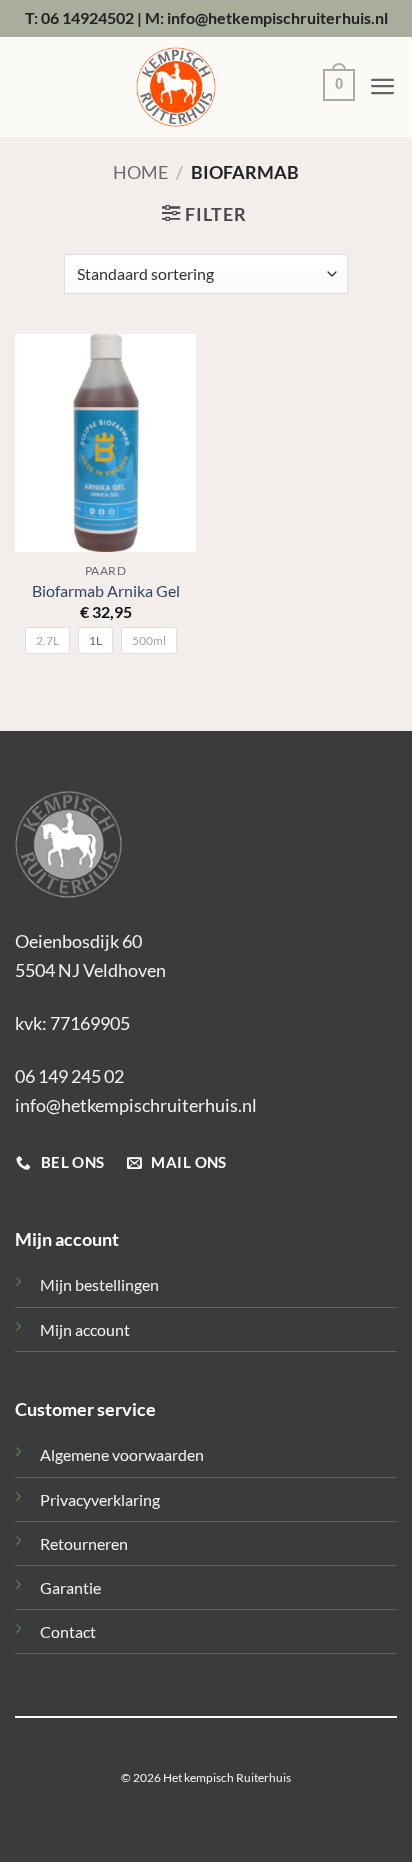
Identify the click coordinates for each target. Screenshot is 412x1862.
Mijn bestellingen (99, 1284)
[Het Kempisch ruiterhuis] (176, 87)
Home (140, 172)
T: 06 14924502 (79, 17)
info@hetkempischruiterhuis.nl (136, 1105)
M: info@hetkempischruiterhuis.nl (266, 17)
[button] (334, 87)
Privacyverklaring (100, 1499)
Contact (68, 1631)
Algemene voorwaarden (122, 1454)
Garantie (70, 1587)
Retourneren (84, 1543)
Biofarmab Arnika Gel (106, 591)
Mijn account (85, 1329)
